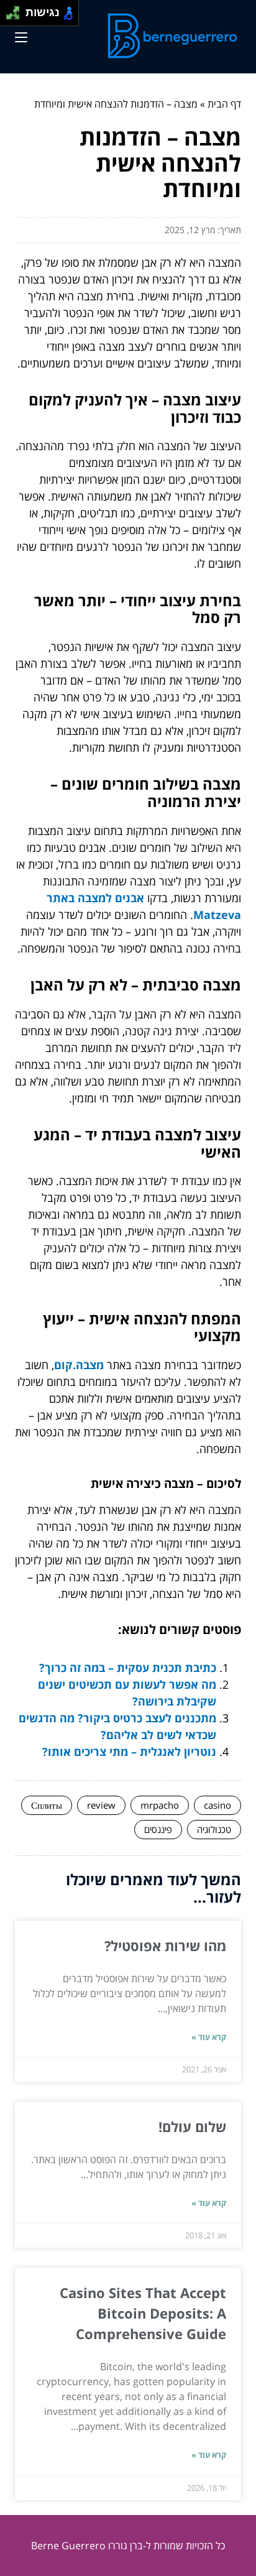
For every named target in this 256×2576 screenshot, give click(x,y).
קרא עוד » (209, 2037)
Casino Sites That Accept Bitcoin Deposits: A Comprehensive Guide (143, 2313)
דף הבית (224, 104)
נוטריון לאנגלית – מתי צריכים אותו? (129, 1752)
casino (217, 1805)
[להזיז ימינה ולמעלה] (16, 10)
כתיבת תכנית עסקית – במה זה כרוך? (128, 1668)
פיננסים (158, 1829)
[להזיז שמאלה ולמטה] (10, 16)
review (101, 1805)
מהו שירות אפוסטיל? (165, 1946)
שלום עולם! (192, 2126)
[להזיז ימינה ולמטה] (16, 16)
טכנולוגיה (214, 1829)
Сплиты (47, 1805)
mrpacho (160, 1805)
